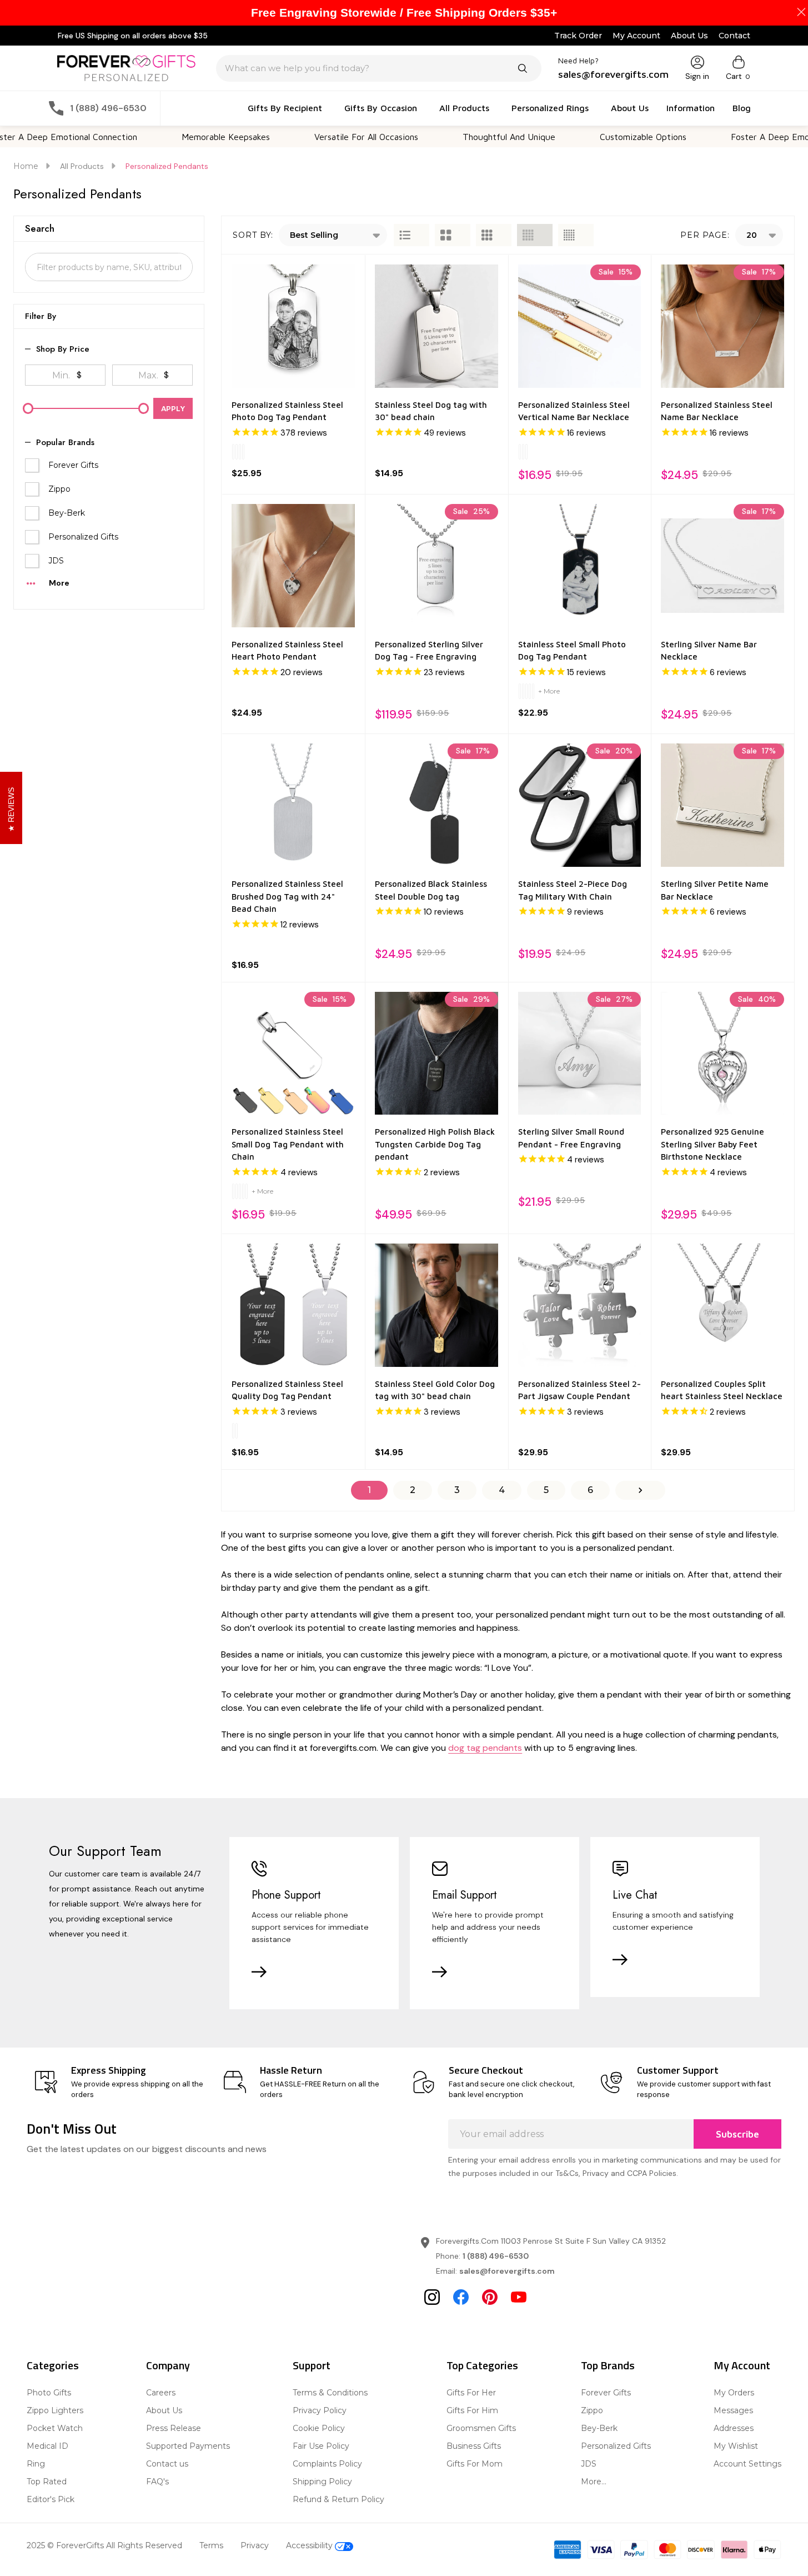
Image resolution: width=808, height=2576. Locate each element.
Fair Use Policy (321, 2446)
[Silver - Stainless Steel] (233, 452)
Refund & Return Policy (338, 2499)
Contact (734, 36)
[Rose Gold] (526, 452)
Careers (161, 2393)
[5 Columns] (576, 235)
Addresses (734, 2428)
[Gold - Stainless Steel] (240, 452)
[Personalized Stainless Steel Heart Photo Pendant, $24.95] (293, 566)
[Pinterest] (490, 2297)
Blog (742, 108)
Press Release (174, 2428)
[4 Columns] (535, 235)
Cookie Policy (319, 2428)
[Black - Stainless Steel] (237, 452)
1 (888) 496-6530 (496, 2256)
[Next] (640, 1490)
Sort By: (253, 235)
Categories (53, 2365)
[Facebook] (461, 2297)
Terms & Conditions (330, 2393)
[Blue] (533, 691)
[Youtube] (519, 2297)
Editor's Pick (51, 2499)
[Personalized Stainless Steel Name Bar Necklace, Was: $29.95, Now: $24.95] (722, 326)
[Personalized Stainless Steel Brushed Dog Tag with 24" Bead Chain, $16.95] (293, 805)
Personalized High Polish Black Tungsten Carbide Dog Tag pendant (435, 1144)
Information (691, 108)
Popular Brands (65, 443)
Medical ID (47, 2446)
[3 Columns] (494, 235)
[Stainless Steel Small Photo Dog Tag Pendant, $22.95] (580, 566)
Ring (36, 2464)
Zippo (59, 489)
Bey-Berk (67, 513)
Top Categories (482, 2365)
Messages (733, 2410)
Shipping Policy (322, 2482)
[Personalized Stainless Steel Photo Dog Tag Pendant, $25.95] (293, 326)
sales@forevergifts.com (507, 2271)
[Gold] (523, 452)
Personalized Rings (550, 108)
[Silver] (520, 452)
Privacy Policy (320, 2410)
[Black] (523, 691)
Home (26, 166)
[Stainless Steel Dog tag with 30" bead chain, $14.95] (436, 326)
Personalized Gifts (83, 537)
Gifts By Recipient (285, 108)
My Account (636, 36)
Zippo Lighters (55, 2410)
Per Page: (705, 235)
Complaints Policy (327, 2464)
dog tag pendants (485, 1748)
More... (594, 2482)
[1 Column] (411, 235)
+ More (549, 691)
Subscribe (737, 2134)
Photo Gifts (49, 2393)
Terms (211, 2545)
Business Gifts (474, 2446)
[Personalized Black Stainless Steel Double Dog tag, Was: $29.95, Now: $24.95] (436, 805)
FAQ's (157, 2482)
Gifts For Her (471, 2393)
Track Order (578, 36)
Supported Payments (188, 2446)
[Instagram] (432, 2297)
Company (168, 2365)
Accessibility (310, 2545)
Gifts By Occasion (381, 108)
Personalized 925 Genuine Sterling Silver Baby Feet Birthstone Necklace (712, 1144)
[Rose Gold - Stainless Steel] (243, 452)
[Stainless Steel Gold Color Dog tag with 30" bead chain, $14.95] (436, 1305)
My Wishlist (736, 2446)
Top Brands (608, 2365)
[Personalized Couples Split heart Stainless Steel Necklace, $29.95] (722, 1305)
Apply (173, 408)
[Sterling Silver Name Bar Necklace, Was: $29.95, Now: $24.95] (722, 566)
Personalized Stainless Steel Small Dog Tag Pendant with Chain (288, 1144)
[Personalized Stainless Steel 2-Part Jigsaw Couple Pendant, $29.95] (580, 1305)
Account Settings (747, 2464)
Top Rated (47, 2482)
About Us (689, 36)
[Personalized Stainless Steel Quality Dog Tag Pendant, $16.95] (293, 1305)
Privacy (255, 2545)
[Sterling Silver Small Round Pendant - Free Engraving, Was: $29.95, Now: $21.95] (580, 1054)
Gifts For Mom (475, 2464)
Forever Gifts (73, 465)
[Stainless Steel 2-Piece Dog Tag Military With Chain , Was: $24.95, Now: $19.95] (580, 805)
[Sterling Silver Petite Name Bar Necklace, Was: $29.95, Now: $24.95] (722, 805)
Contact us (167, 2464)
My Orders (734, 2393)
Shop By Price (63, 349)
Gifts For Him (472, 2410)
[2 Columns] (453, 235)
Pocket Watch (55, 2428)
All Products (464, 108)
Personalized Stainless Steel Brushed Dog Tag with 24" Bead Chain (287, 896)
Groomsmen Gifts (481, 2428)
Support (312, 2365)
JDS (56, 561)
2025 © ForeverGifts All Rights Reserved (104, 2545)
